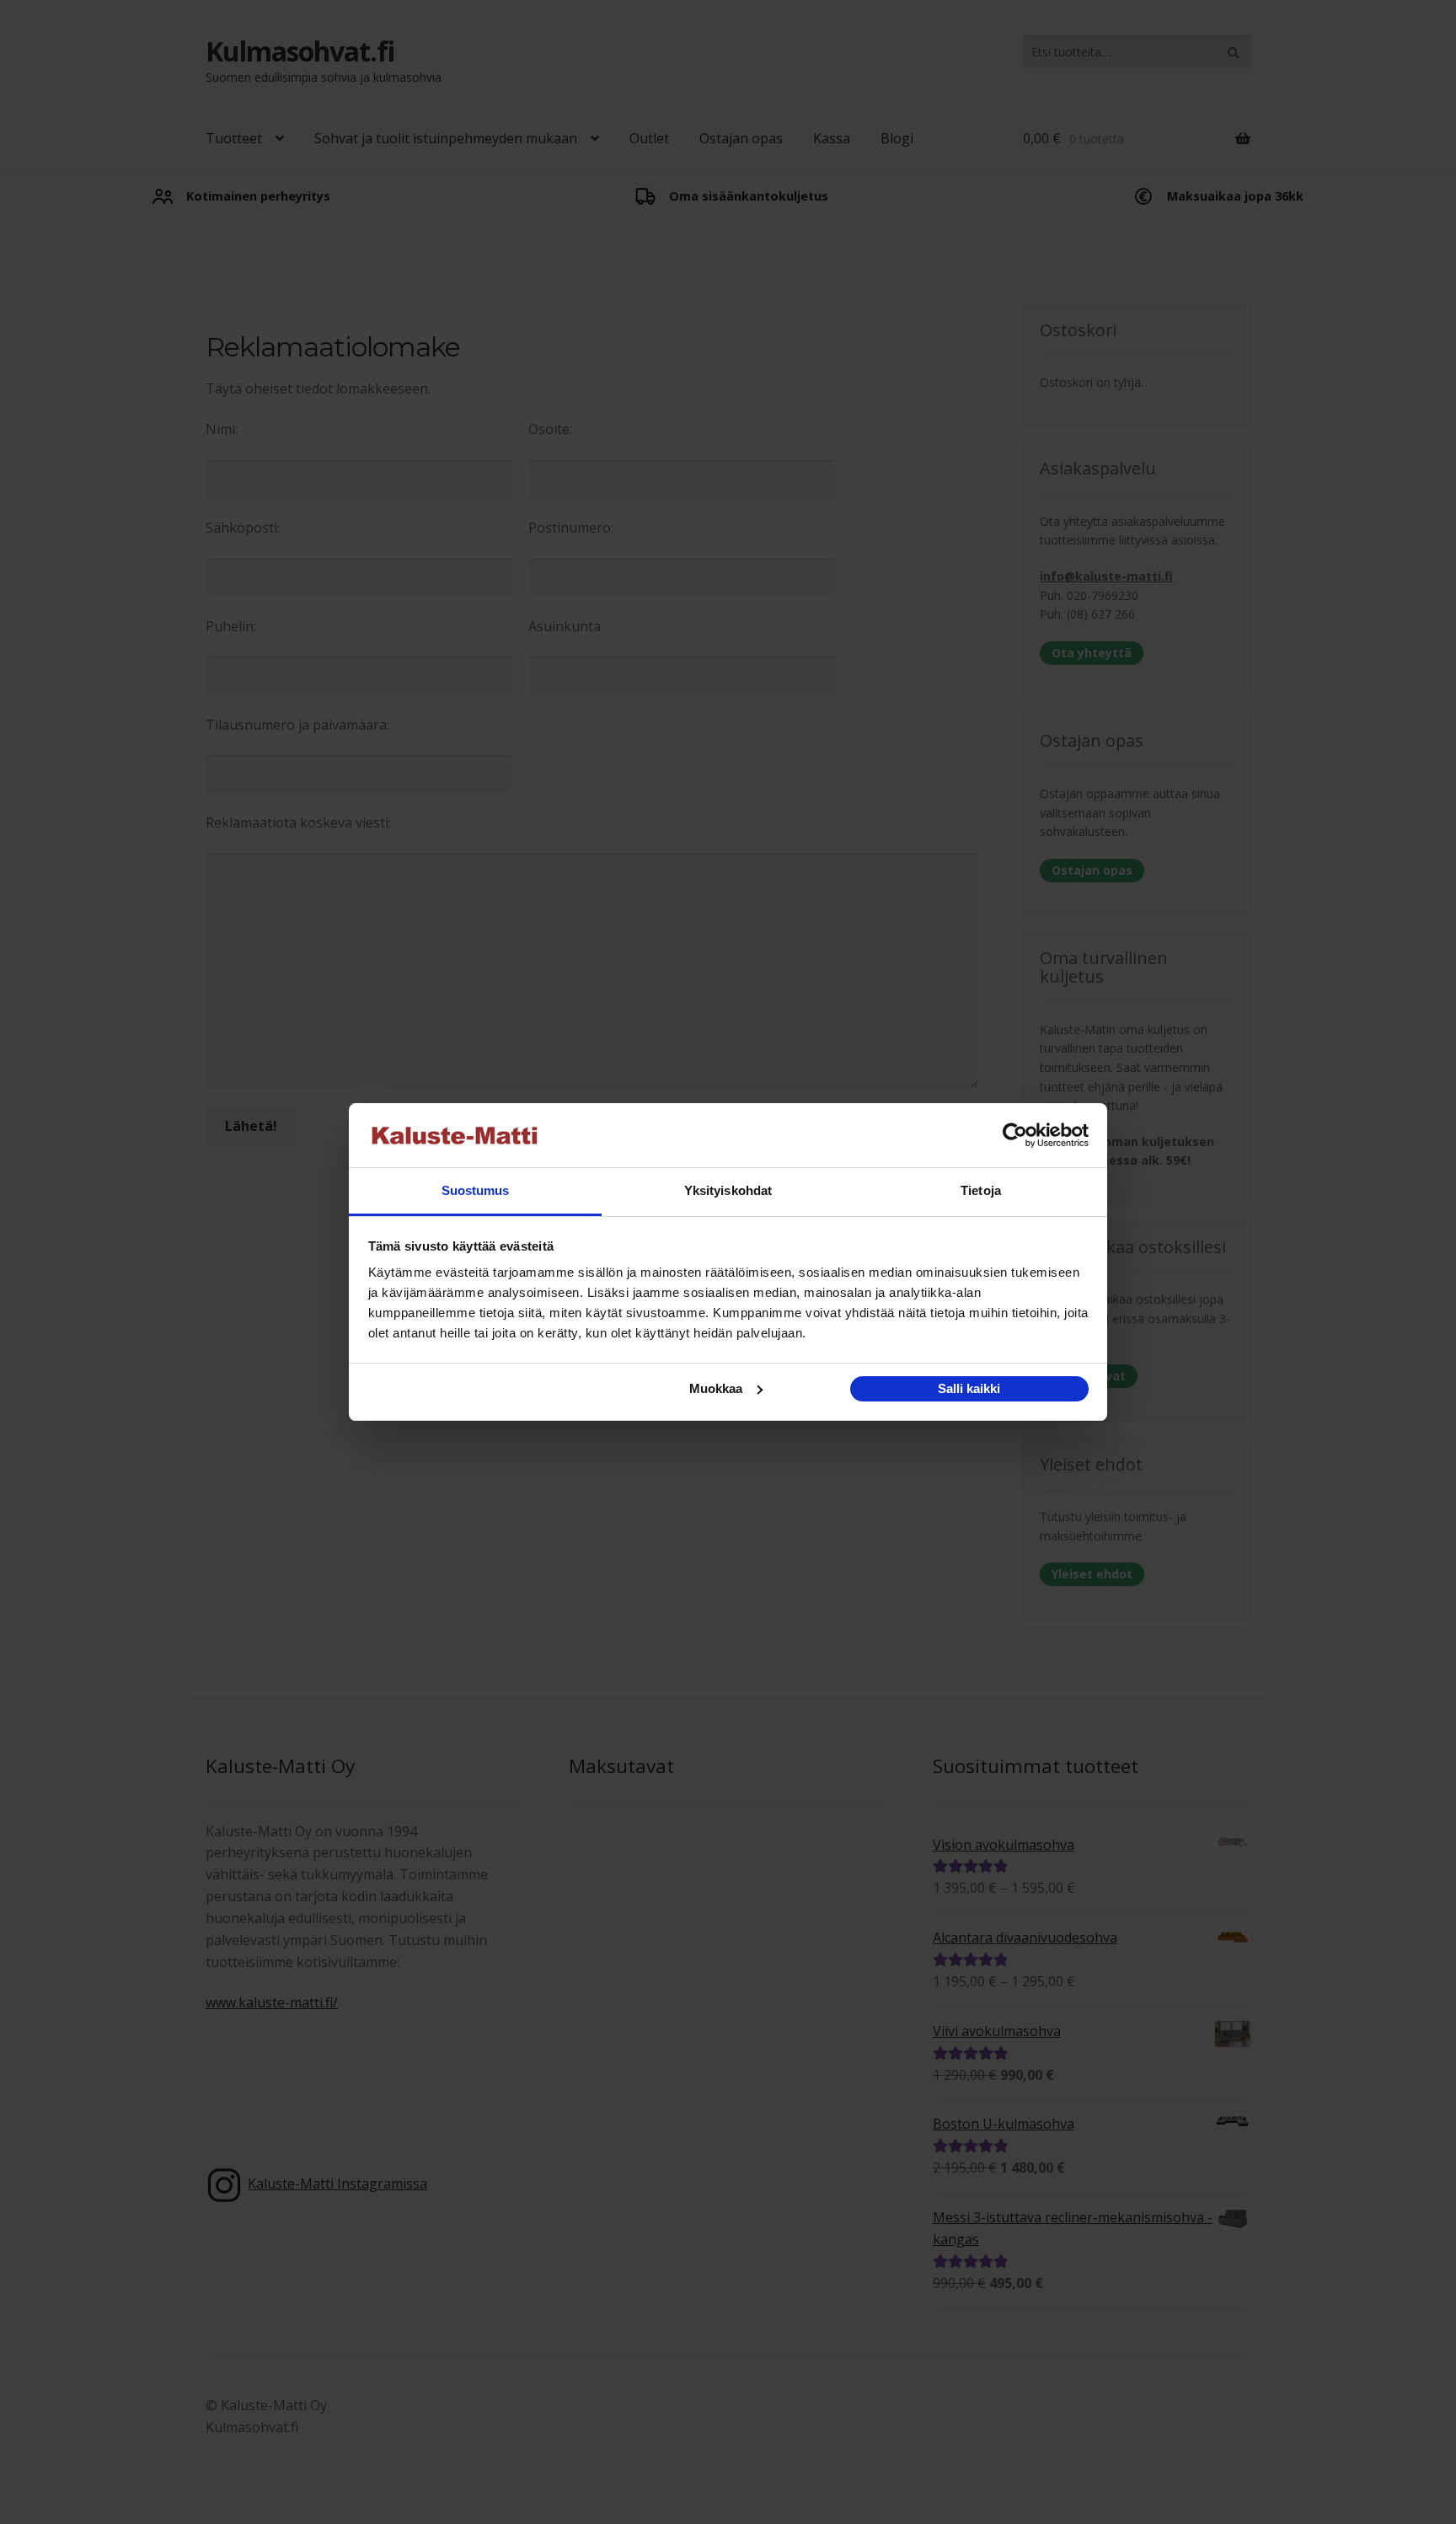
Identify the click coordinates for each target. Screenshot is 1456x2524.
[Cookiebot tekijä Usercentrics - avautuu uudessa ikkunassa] (1015, 1135)
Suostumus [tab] (476, 1190)
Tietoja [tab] (981, 1190)
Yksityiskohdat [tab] (728, 1190)
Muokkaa (716, 1388)
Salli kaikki (969, 1388)
